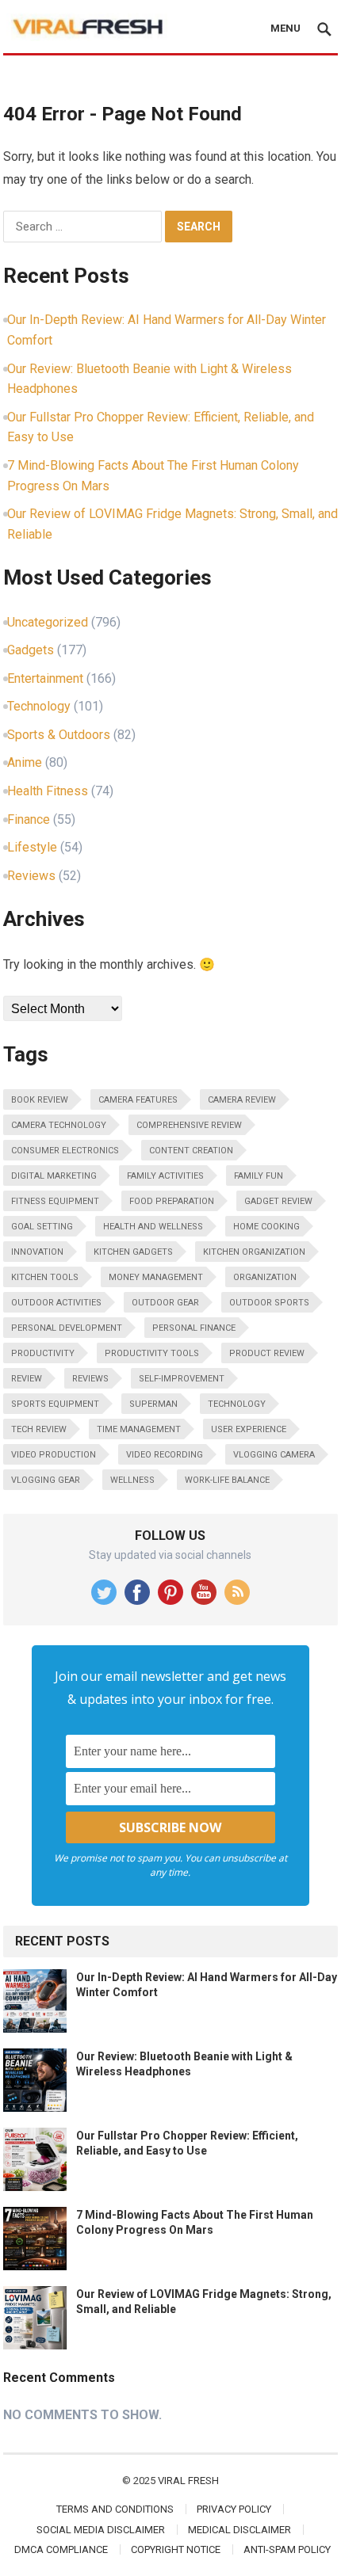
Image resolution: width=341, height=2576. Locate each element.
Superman (153, 1404)
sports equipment (55, 1404)
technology (237, 1404)
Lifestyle (32, 847)
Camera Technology (59, 1125)
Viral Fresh (188, 2481)
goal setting (42, 1227)
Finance (29, 819)
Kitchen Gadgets (133, 1252)
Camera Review (242, 1100)
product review (267, 1353)
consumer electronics (65, 1151)
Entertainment (45, 678)
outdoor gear (165, 1303)
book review (40, 1100)
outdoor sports (269, 1303)
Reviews (31, 876)
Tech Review (39, 1429)
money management (156, 1277)
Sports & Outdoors (59, 735)
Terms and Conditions (115, 2509)
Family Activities (165, 1176)
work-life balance (227, 1480)
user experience (249, 1429)
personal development (67, 1328)
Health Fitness (48, 791)
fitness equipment (55, 1201)
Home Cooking (266, 1227)
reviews (90, 1379)
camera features (138, 1100)
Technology (39, 706)
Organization (265, 1277)
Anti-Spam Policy (287, 2549)
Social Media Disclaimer (101, 2530)
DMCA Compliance (61, 2549)
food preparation (172, 1201)
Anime (25, 762)
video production (54, 1455)
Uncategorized (48, 622)
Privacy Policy (234, 2509)
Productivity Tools (152, 1353)
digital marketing (54, 1176)
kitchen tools (45, 1277)
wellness (132, 1480)
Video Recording (165, 1455)
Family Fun (259, 1176)
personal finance (194, 1328)
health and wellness (153, 1227)
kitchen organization (254, 1252)
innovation (37, 1252)
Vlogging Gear (46, 1480)
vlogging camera (274, 1455)
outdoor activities (56, 1303)
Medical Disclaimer (239, 2530)
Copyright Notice (176, 2549)
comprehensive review (189, 1125)
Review (27, 1379)
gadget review (278, 1201)
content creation (191, 1151)
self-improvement (182, 1379)
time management (139, 1429)
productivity (43, 1353)
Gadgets (31, 650)
